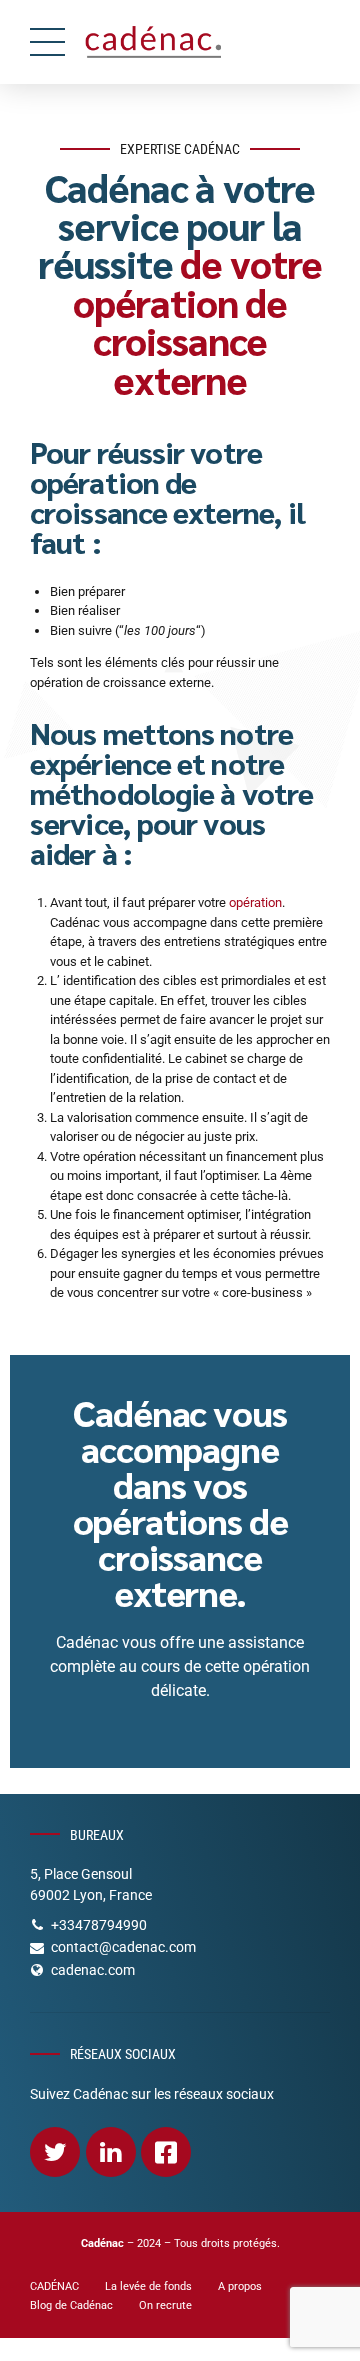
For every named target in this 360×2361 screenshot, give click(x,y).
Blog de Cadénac (71, 2305)
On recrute (165, 2305)
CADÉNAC (54, 2286)
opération (255, 902)
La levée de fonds (148, 2286)
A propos (240, 2286)
